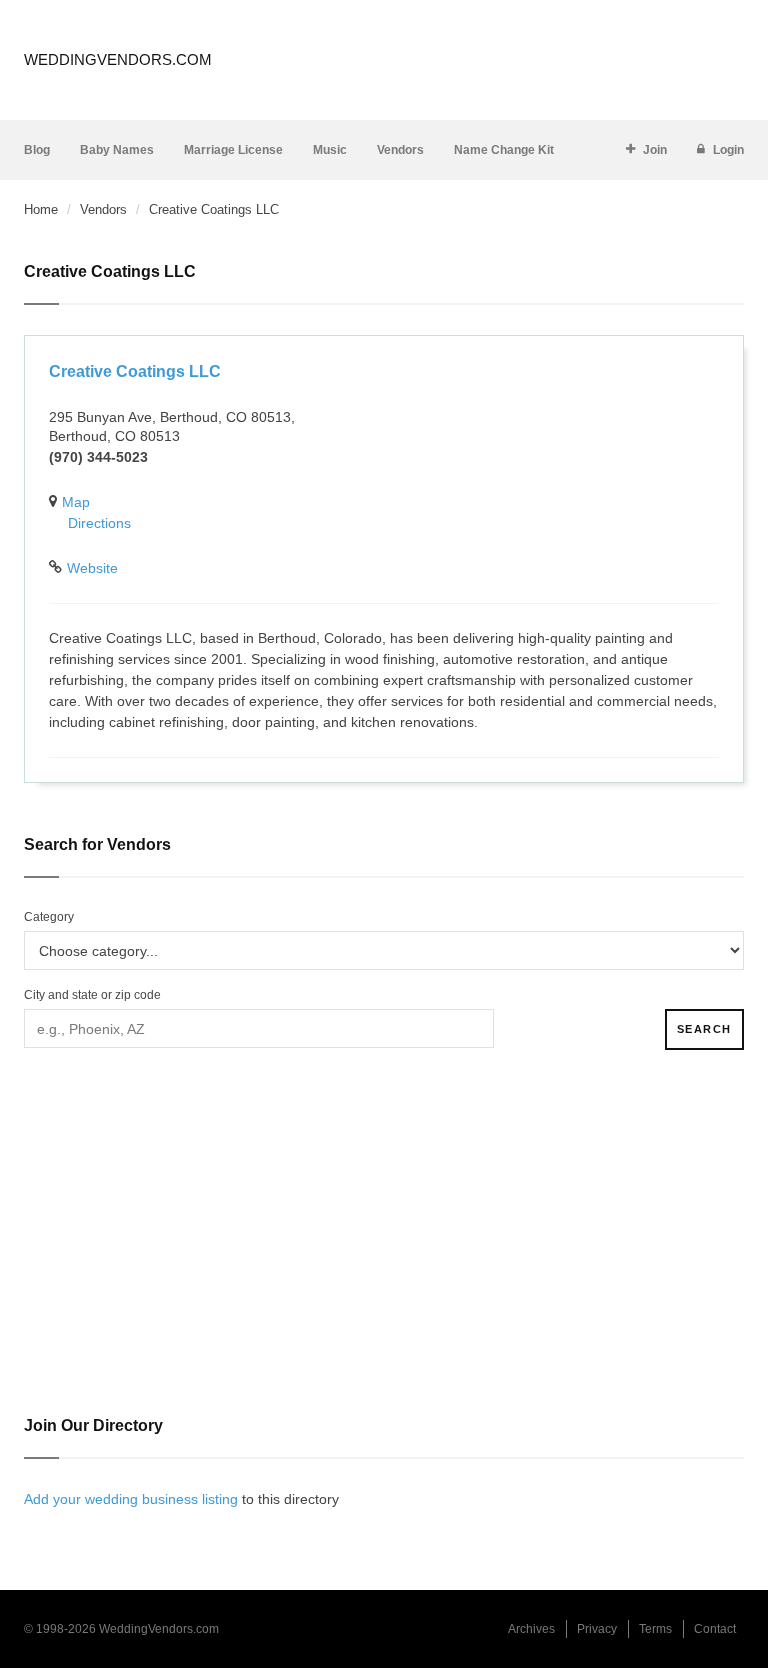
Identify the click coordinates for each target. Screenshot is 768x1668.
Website (92, 568)
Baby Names (117, 150)
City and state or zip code (92, 995)
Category (49, 917)
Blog (37, 150)
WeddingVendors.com (118, 59)
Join (655, 150)
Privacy (597, 1629)
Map (76, 502)
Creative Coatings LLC (135, 371)
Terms (655, 1629)
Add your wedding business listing (131, 1499)
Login (728, 150)
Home (41, 209)
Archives (531, 1629)
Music (330, 150)
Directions (99, 523)
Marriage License (233, 150)
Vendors (400, 150)
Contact (715, 1629)
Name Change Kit (504, 150)
